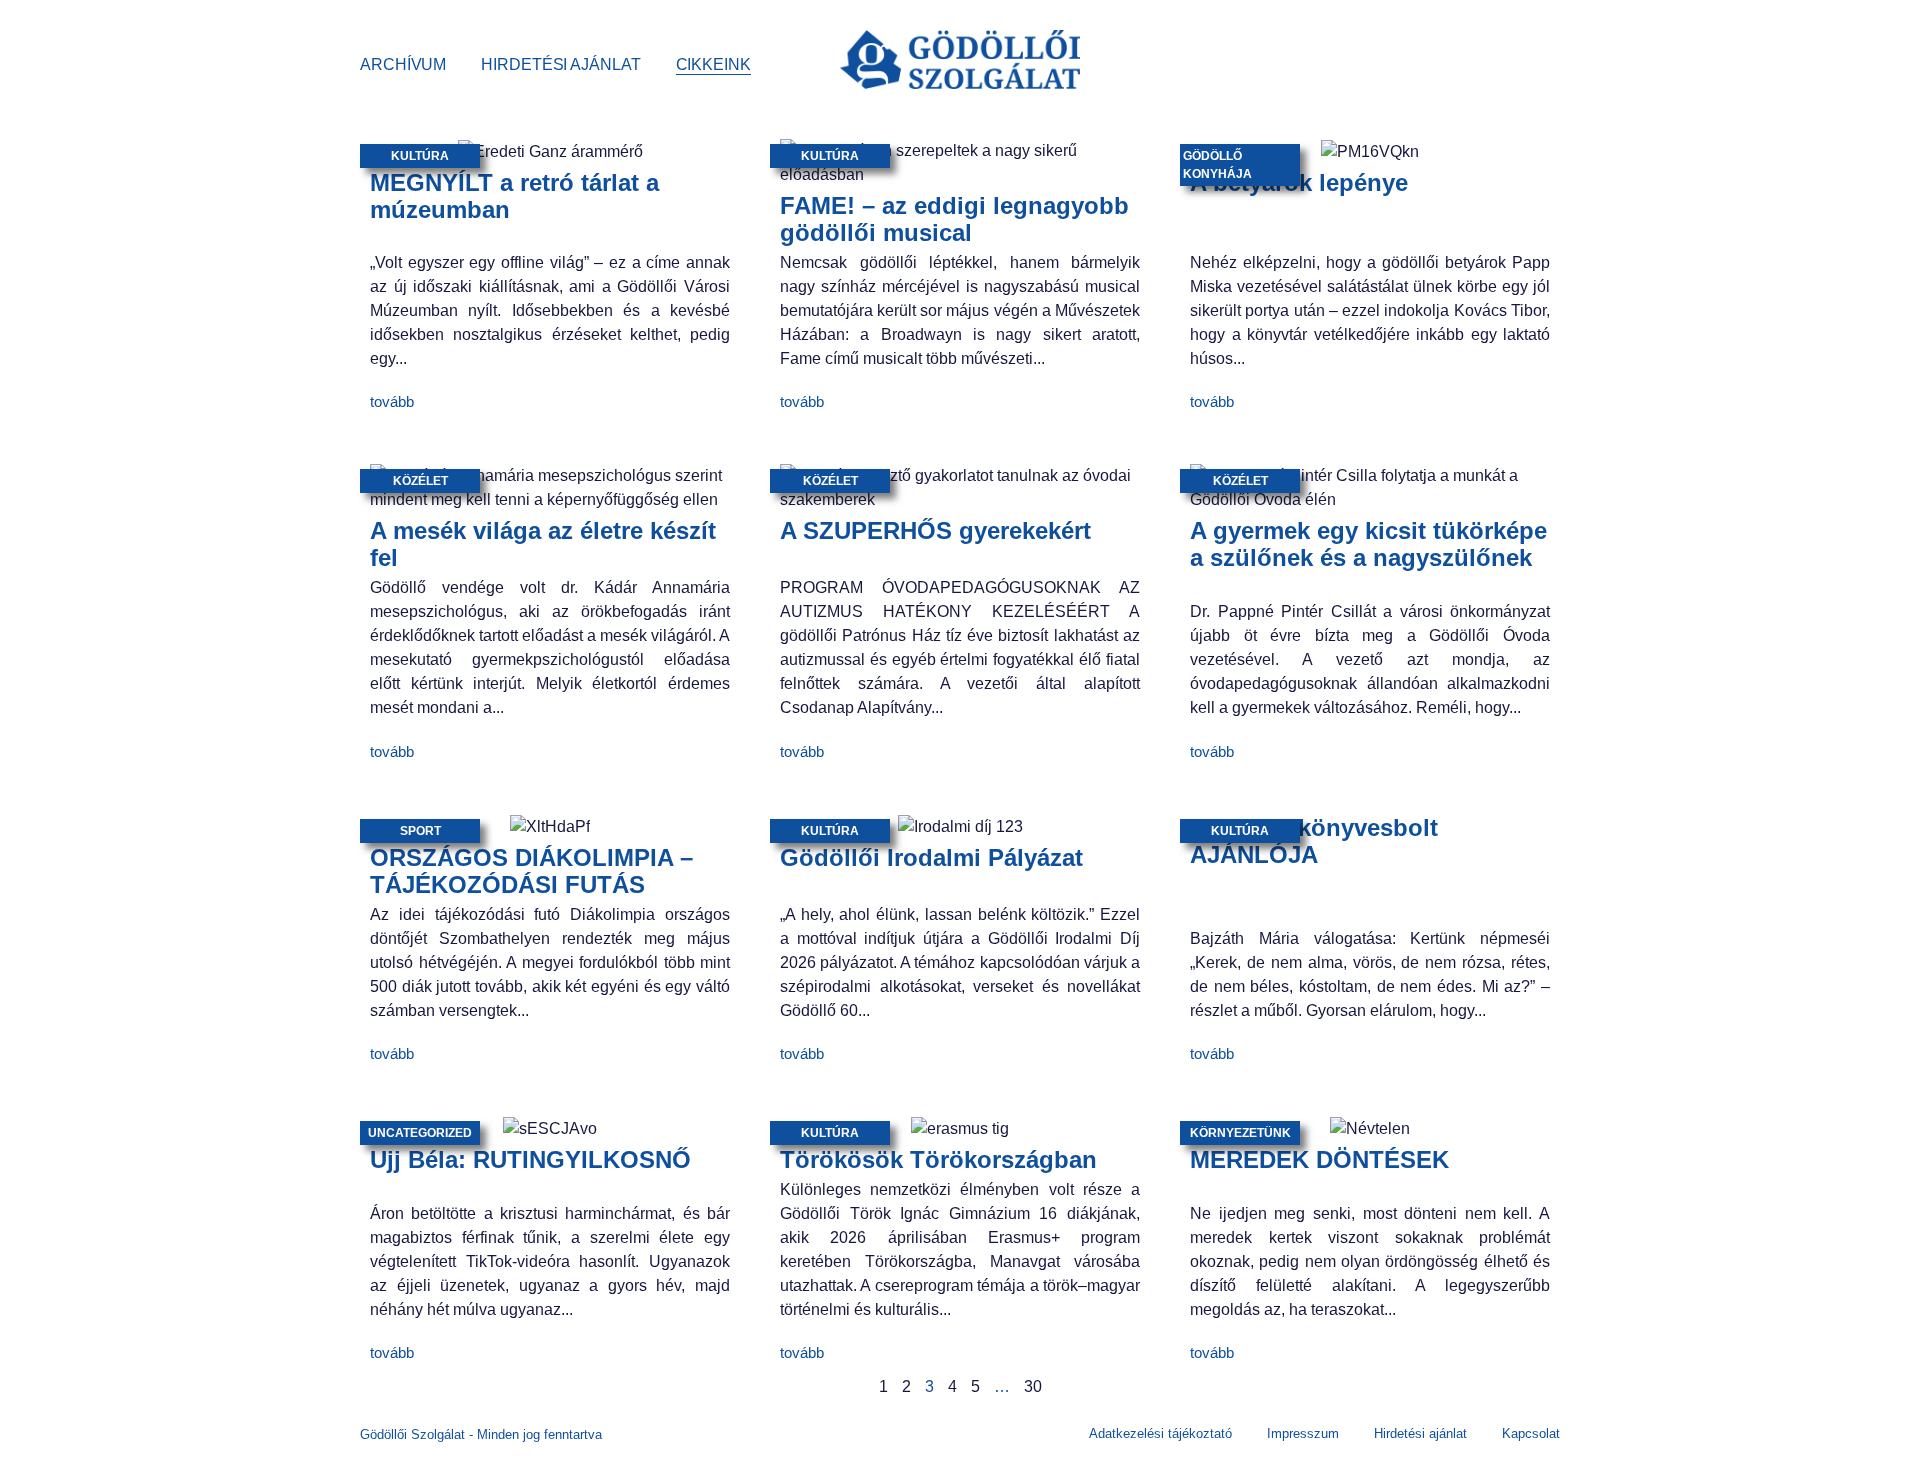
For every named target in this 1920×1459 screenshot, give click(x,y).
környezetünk (1240, 1133)
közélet (420, 481)
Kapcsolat (1531, 1433)
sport (420, 831)
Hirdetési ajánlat (560, 64)
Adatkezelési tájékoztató (1160, 1433)
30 (1033, 1386)
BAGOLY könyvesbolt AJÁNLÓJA (1314, 841)
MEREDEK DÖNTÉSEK (1319, 1159)
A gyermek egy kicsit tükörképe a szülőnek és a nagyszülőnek (1368, 544)
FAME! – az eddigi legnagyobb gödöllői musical (954, 219)
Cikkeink (713, 64)
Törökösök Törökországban (938, 1159)
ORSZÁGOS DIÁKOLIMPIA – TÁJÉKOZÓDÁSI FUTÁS (531, 871)
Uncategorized (420, 1133)
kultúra (420, 156)
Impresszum (1303, 1433)
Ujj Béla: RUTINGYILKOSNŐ (530, 1159)
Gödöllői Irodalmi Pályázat (931, 857)
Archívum (403, 64)
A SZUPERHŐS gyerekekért (935, 530)
